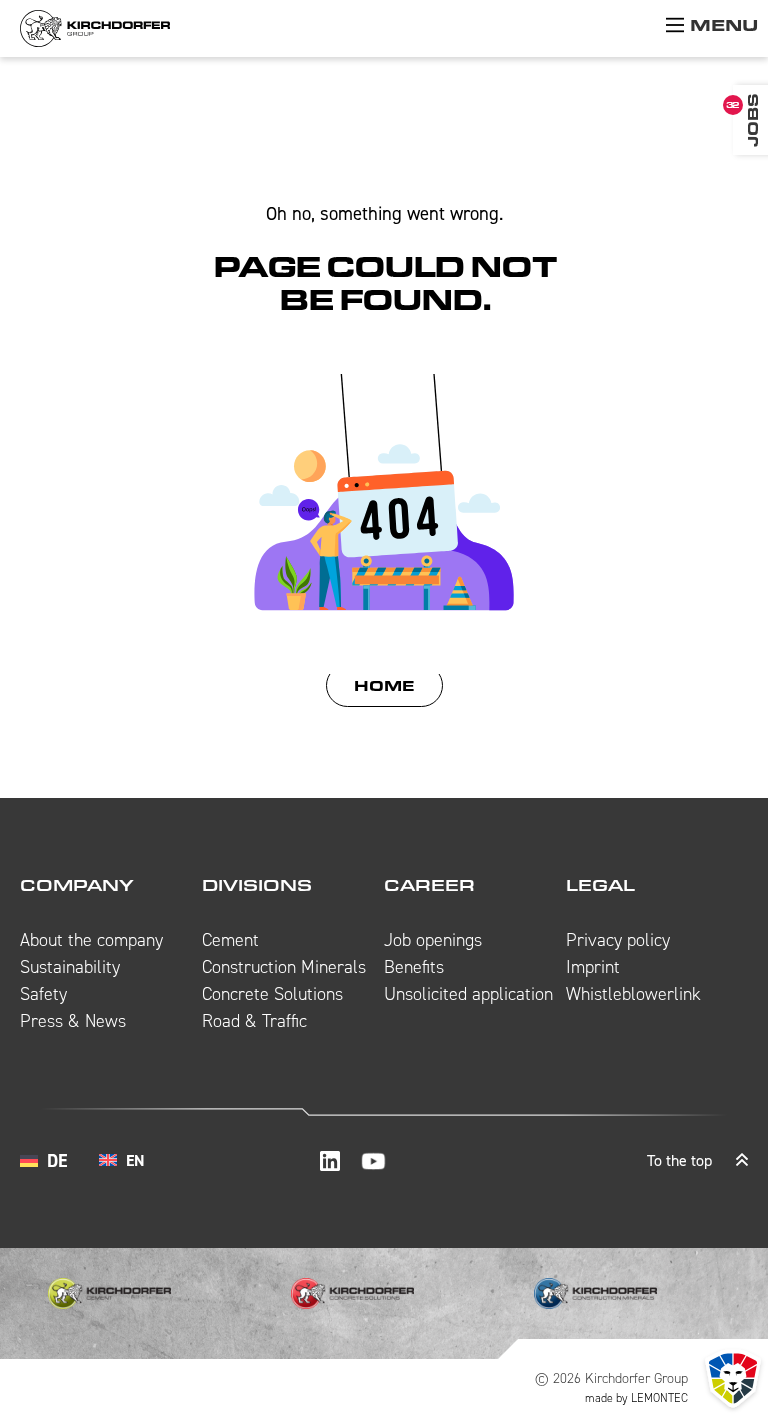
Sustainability (70, 967)
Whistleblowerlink (633, 994)
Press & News (73, 1021)
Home (384, 685)
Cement (230, 940)
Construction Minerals (284, 967)
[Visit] (330, 1161)
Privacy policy (618, 940)
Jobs (752, 120)
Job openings (433, 940)
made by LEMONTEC (636, 1398)
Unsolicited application (468, 994)
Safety (43, 994)
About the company (91, 940)
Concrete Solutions (272, 994)
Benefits (414, 967)
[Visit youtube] (373, 1161)
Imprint (593, 967)
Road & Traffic (254, 1021)
